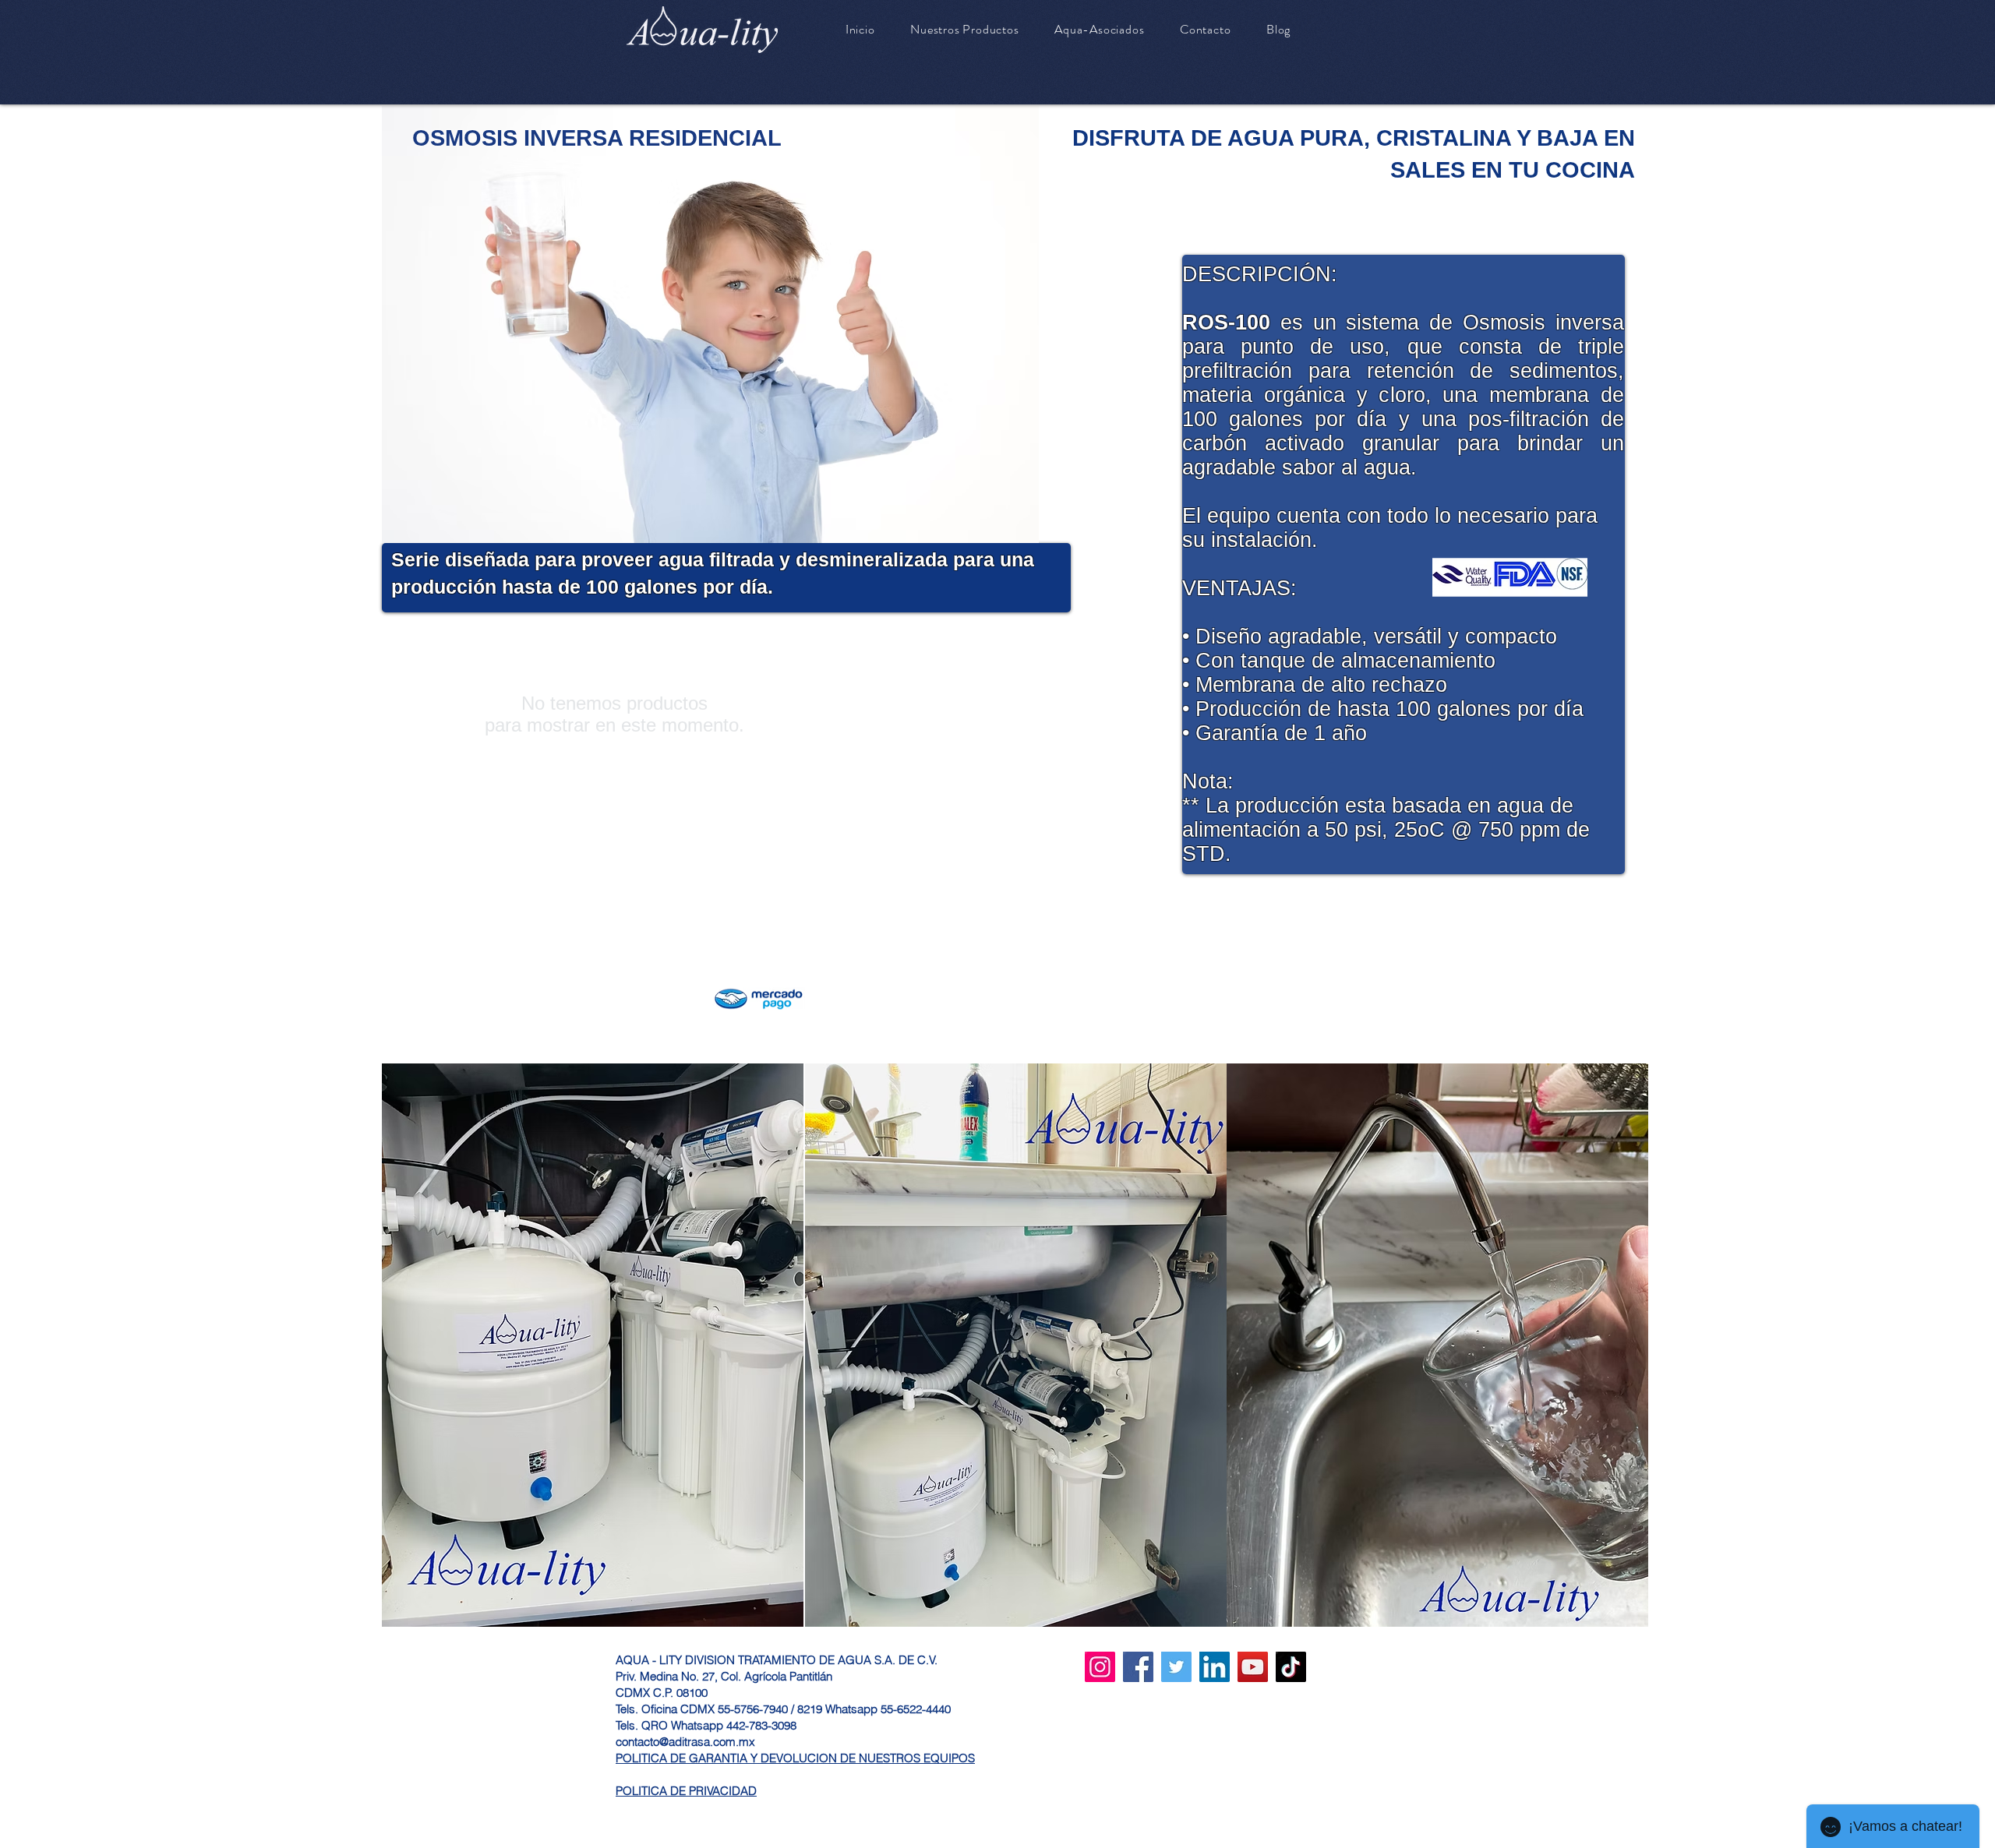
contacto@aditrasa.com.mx (685, 1742)
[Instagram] (1100, 1667)
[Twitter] (1176, 1667)
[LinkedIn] (1215, 1667)
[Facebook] (1138, 1667)
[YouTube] (1253, 1667)
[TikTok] (1291, 1667)
